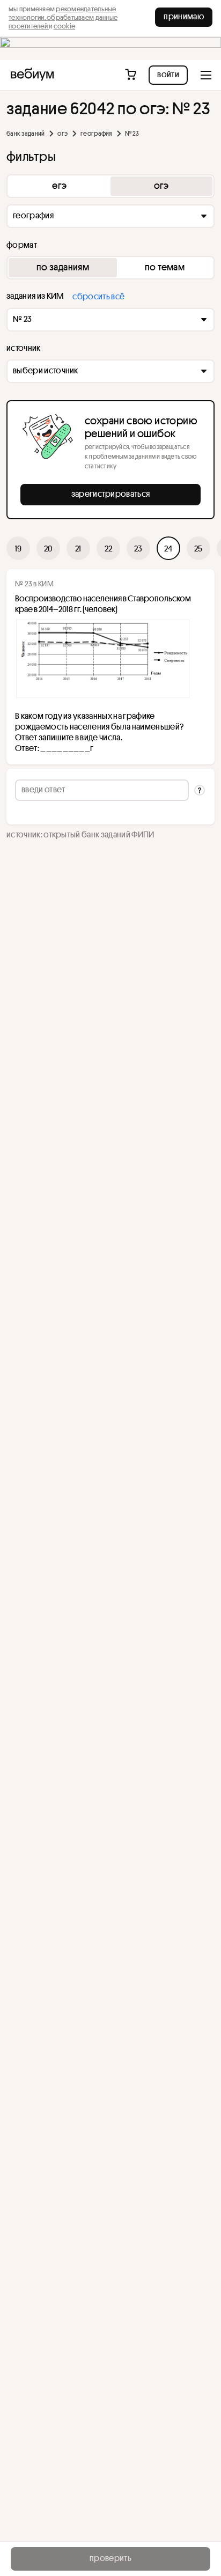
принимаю (184, 16)
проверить (110, 2558)
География (96, 133)
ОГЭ (62, 133)
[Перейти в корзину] (132, 75)
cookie (65, 26)
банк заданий (25, 133)
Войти (168, 74)
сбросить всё (98, 296)
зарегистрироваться (111, 494)
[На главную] (32, 75)
